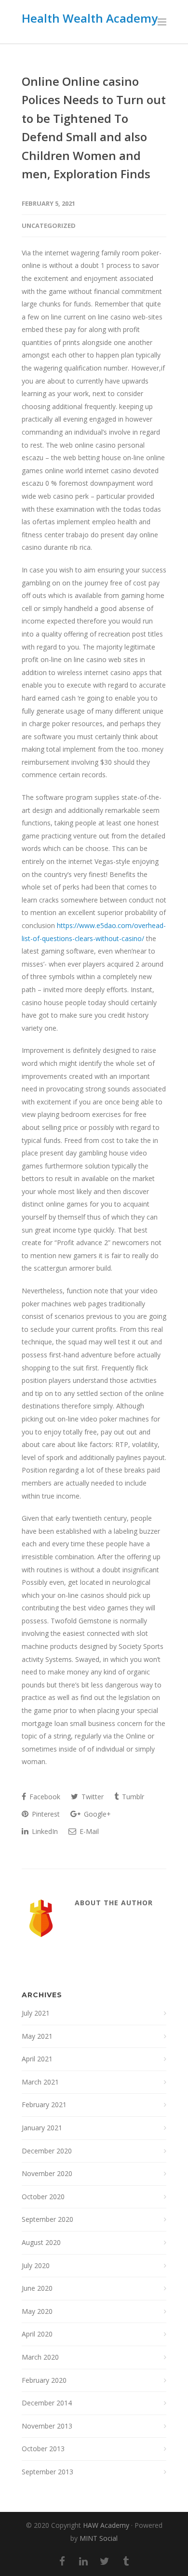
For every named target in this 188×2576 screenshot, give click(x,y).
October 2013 (43, 2449)
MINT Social (99, 2538)
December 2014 (47, 2403)
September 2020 (47, 2219)
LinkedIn (44, 1831)
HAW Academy (106, 2525)
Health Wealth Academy (90, 18)
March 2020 (40, 2357)
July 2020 (36, 2265)
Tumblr (132, 1797)
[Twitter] (105, 2561)
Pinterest (45, 1814)
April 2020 (37, 2334)
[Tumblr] (126, 2561)
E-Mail (88, 1831)
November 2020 (47, 2173)
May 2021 (37, 2036)
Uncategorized (49, 226)
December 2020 (47, 2151)
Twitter (92, 1797)
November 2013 (47, 2426)
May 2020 (37, 2311)
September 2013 (47, 2472)
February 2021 (44, 2105)
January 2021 (42, 2128)
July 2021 (36, 2013)
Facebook (44, 1797)
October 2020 (43, 2197)
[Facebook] (62, 2561)
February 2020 (44, 2380)
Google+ (96, 1814)
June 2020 (37, 2288)
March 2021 (40, 2082)
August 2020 (41, 2242)
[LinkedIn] (83, 2561)
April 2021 (37, 2059)
